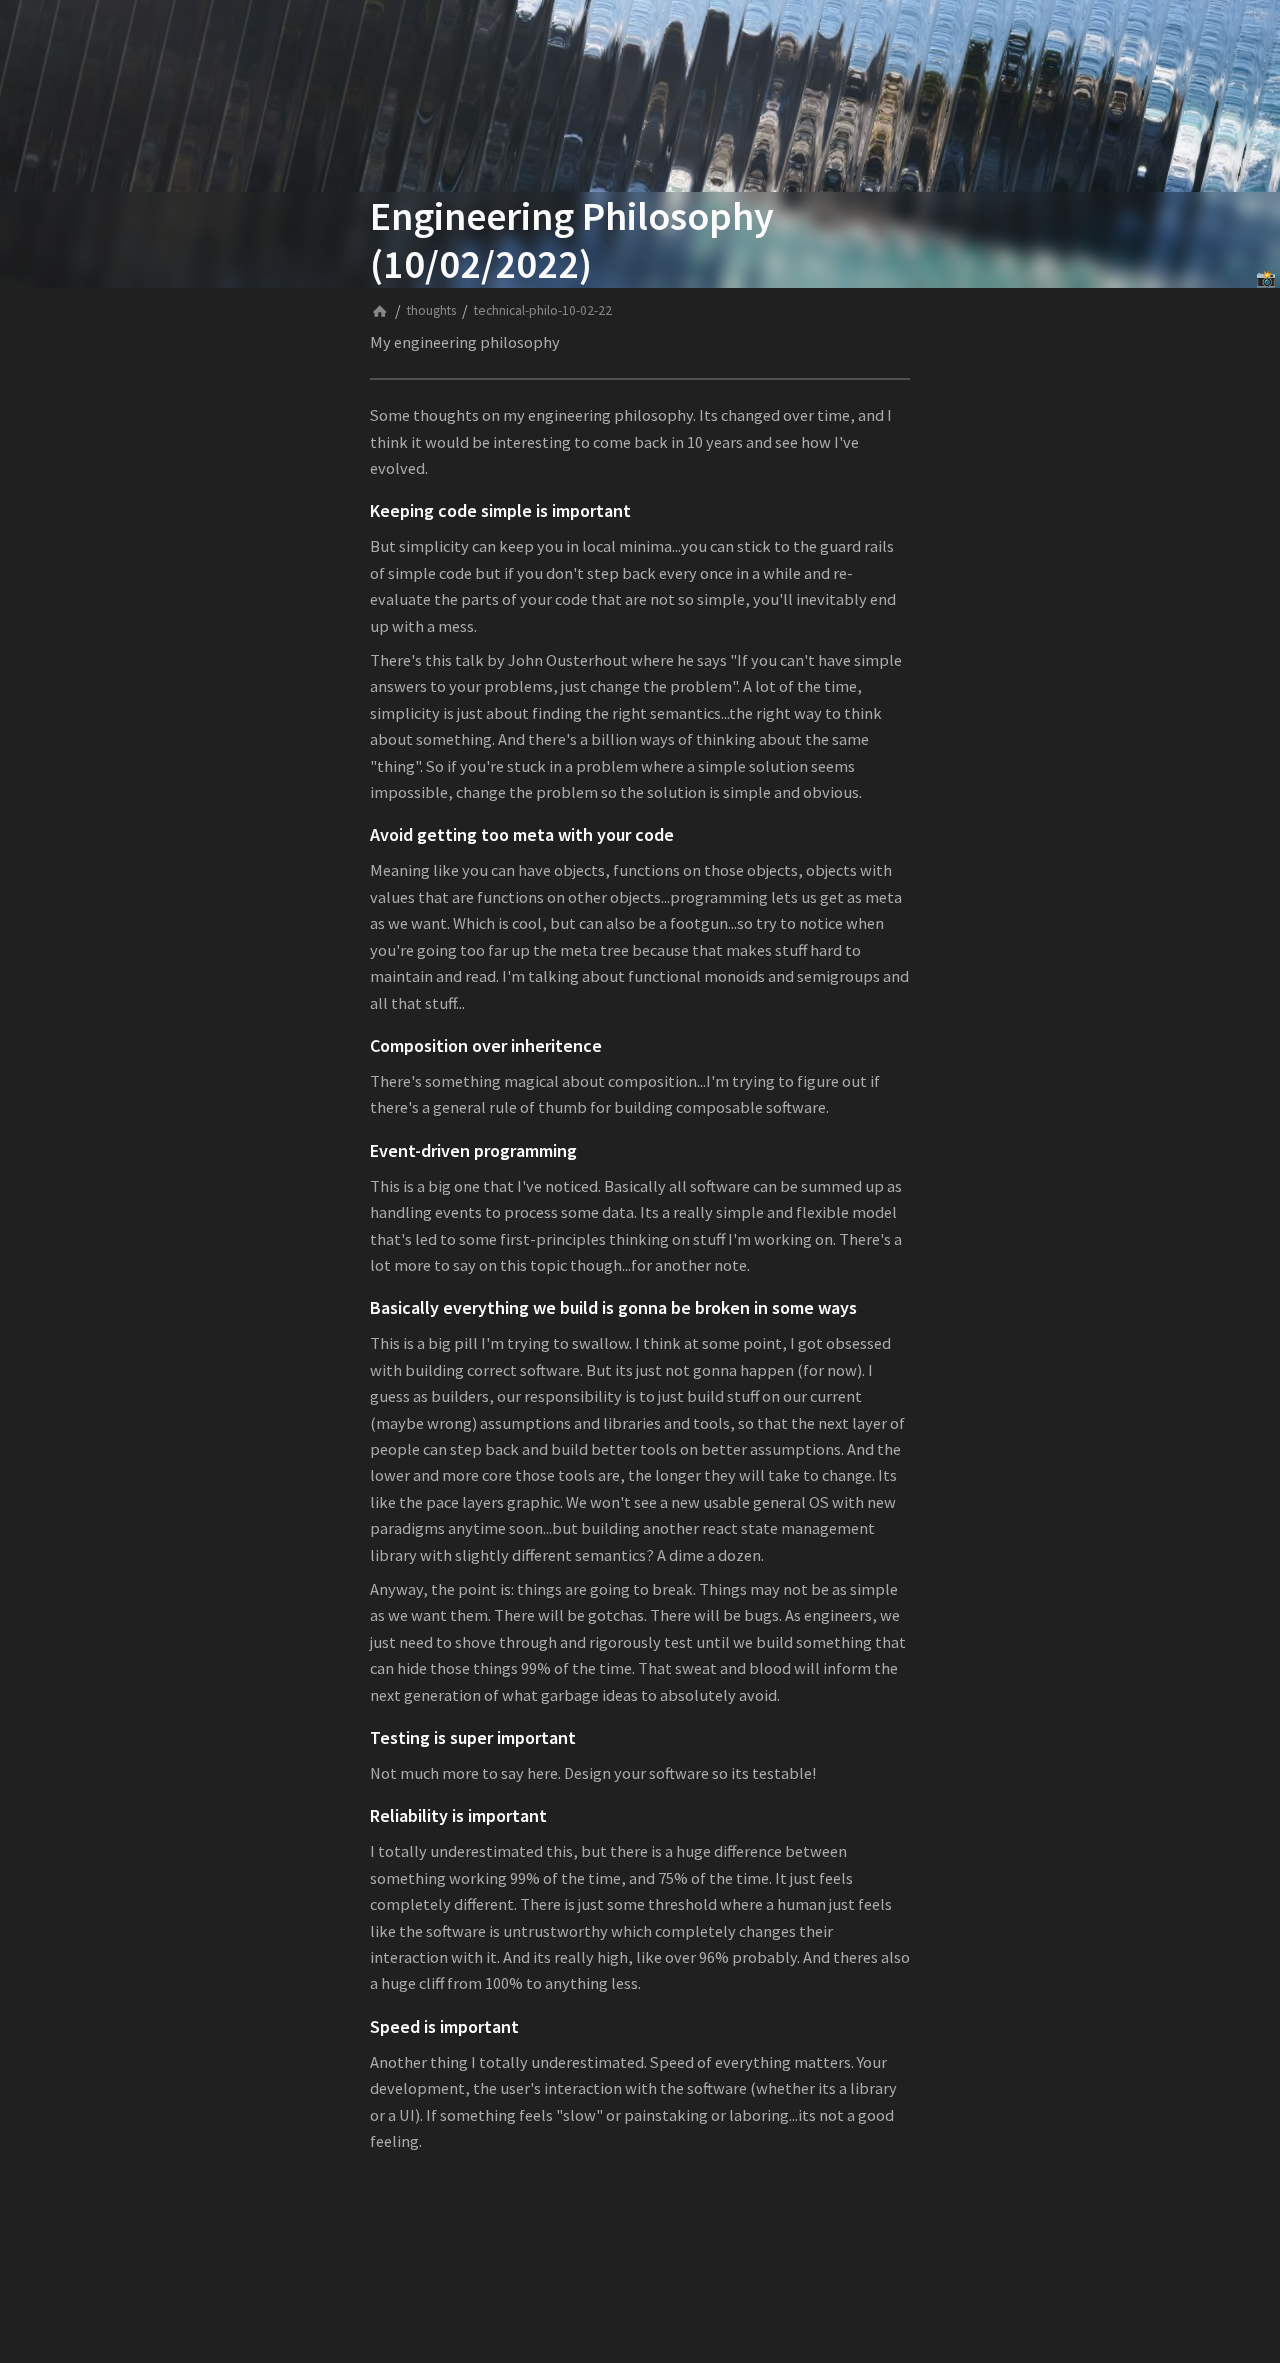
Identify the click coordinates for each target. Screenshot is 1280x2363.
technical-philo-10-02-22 (543, 310)
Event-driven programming (473, 1150)
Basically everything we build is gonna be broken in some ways (613, 1307)
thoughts (431, 310)
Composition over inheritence (486, 1045)
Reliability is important (458, 1815)
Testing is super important (473, 1737)
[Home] (380, 311)
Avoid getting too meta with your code (522, 834)
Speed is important (444, 2026)
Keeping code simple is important (500, 510)
